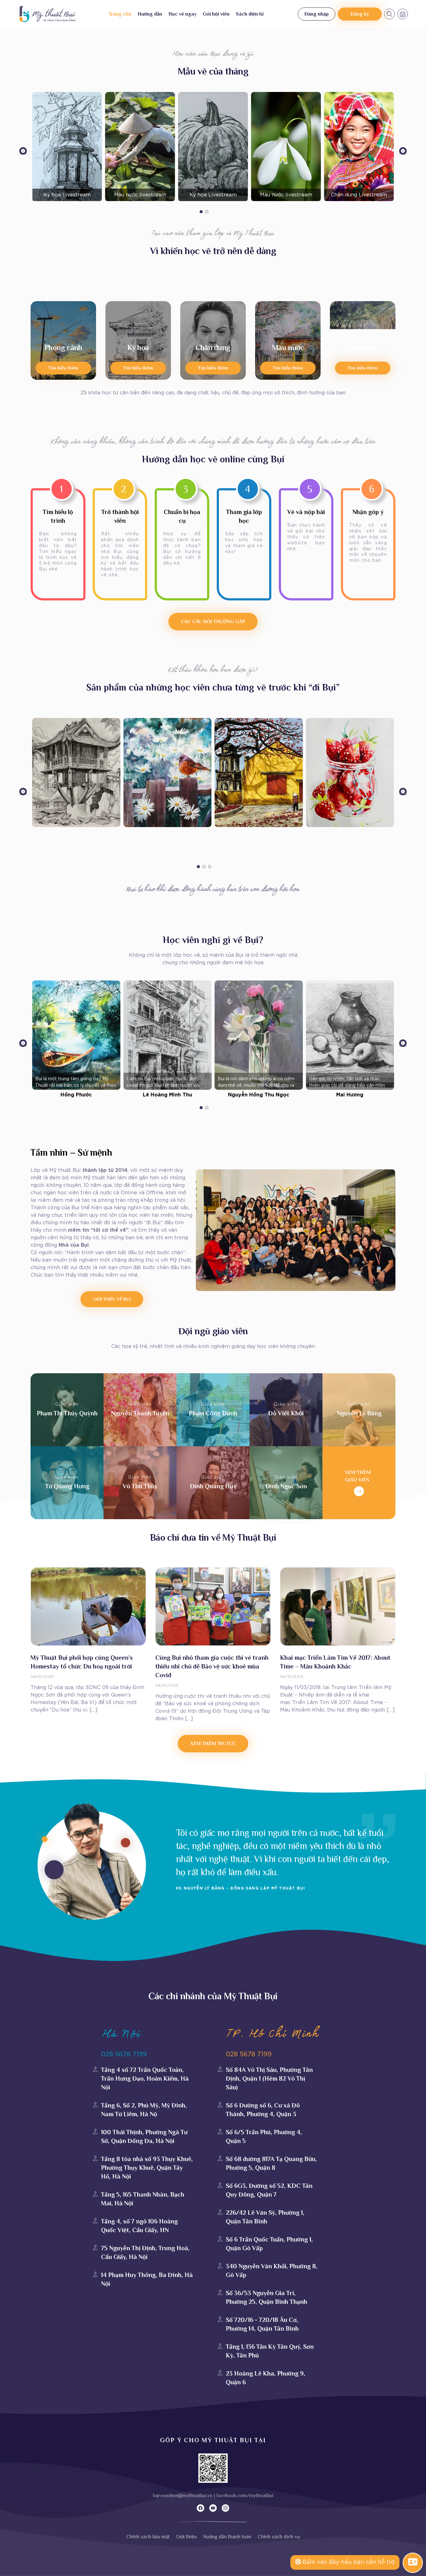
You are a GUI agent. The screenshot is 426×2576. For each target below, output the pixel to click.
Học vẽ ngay (182, 14)
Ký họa (138, 347)
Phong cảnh (63, 347)
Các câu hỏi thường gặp (213, 622)
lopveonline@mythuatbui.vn (183, 2496)
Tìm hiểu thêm (63, 368)
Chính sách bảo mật (148, 2537)
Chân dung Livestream (359, 195)
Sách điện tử (250, 14)
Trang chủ (120, 14)
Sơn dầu (363, 347)
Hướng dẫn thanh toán (227, 2537)
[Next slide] (403, 152)
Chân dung (213, 347)
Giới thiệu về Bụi (112, 1299)
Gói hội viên (216, 14)
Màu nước (288, 347)
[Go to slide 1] (201, 212)
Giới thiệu (186, 2537)
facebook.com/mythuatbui (245, 2496)
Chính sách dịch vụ (279, 2537)
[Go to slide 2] (207, 212)
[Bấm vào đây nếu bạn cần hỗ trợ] (413, 2562)
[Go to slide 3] (210, 867)
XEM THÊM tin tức (213, 1744)
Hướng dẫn (150, 14)
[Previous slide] (23, 152)
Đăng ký (360, 14)
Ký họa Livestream (67, 195)
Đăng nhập (317, 14)
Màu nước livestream (140, 195)
